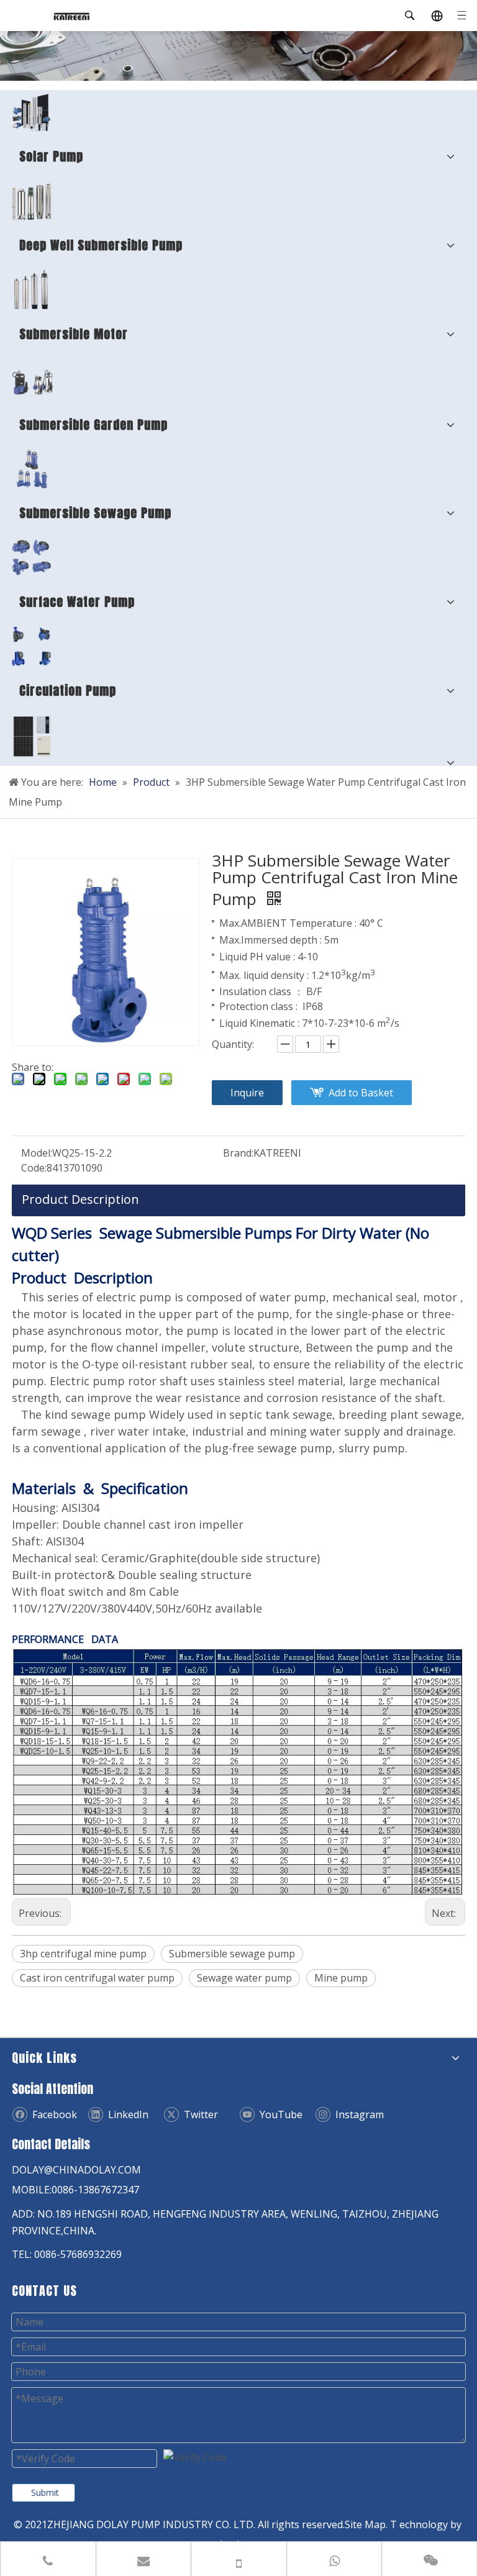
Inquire (247, 1093)
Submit (45, 2492)
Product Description (80, 1199)
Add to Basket (361, 1093)
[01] (31, 112)
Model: (37, 1153)
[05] (31, 558)
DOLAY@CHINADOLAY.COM (76, 2170)
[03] (31, 469)
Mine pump (341, 1978)
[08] (31, 290)
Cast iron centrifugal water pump (97, 1978)
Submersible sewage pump (232, 1954)
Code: (34, 1168)
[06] (32, 380)
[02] (31, 201)
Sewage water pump (244, 1978)
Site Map (365, 2524)
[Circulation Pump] (31, 646)
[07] (32, 736)
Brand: (238, 1153)
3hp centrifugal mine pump (83, 1954)
